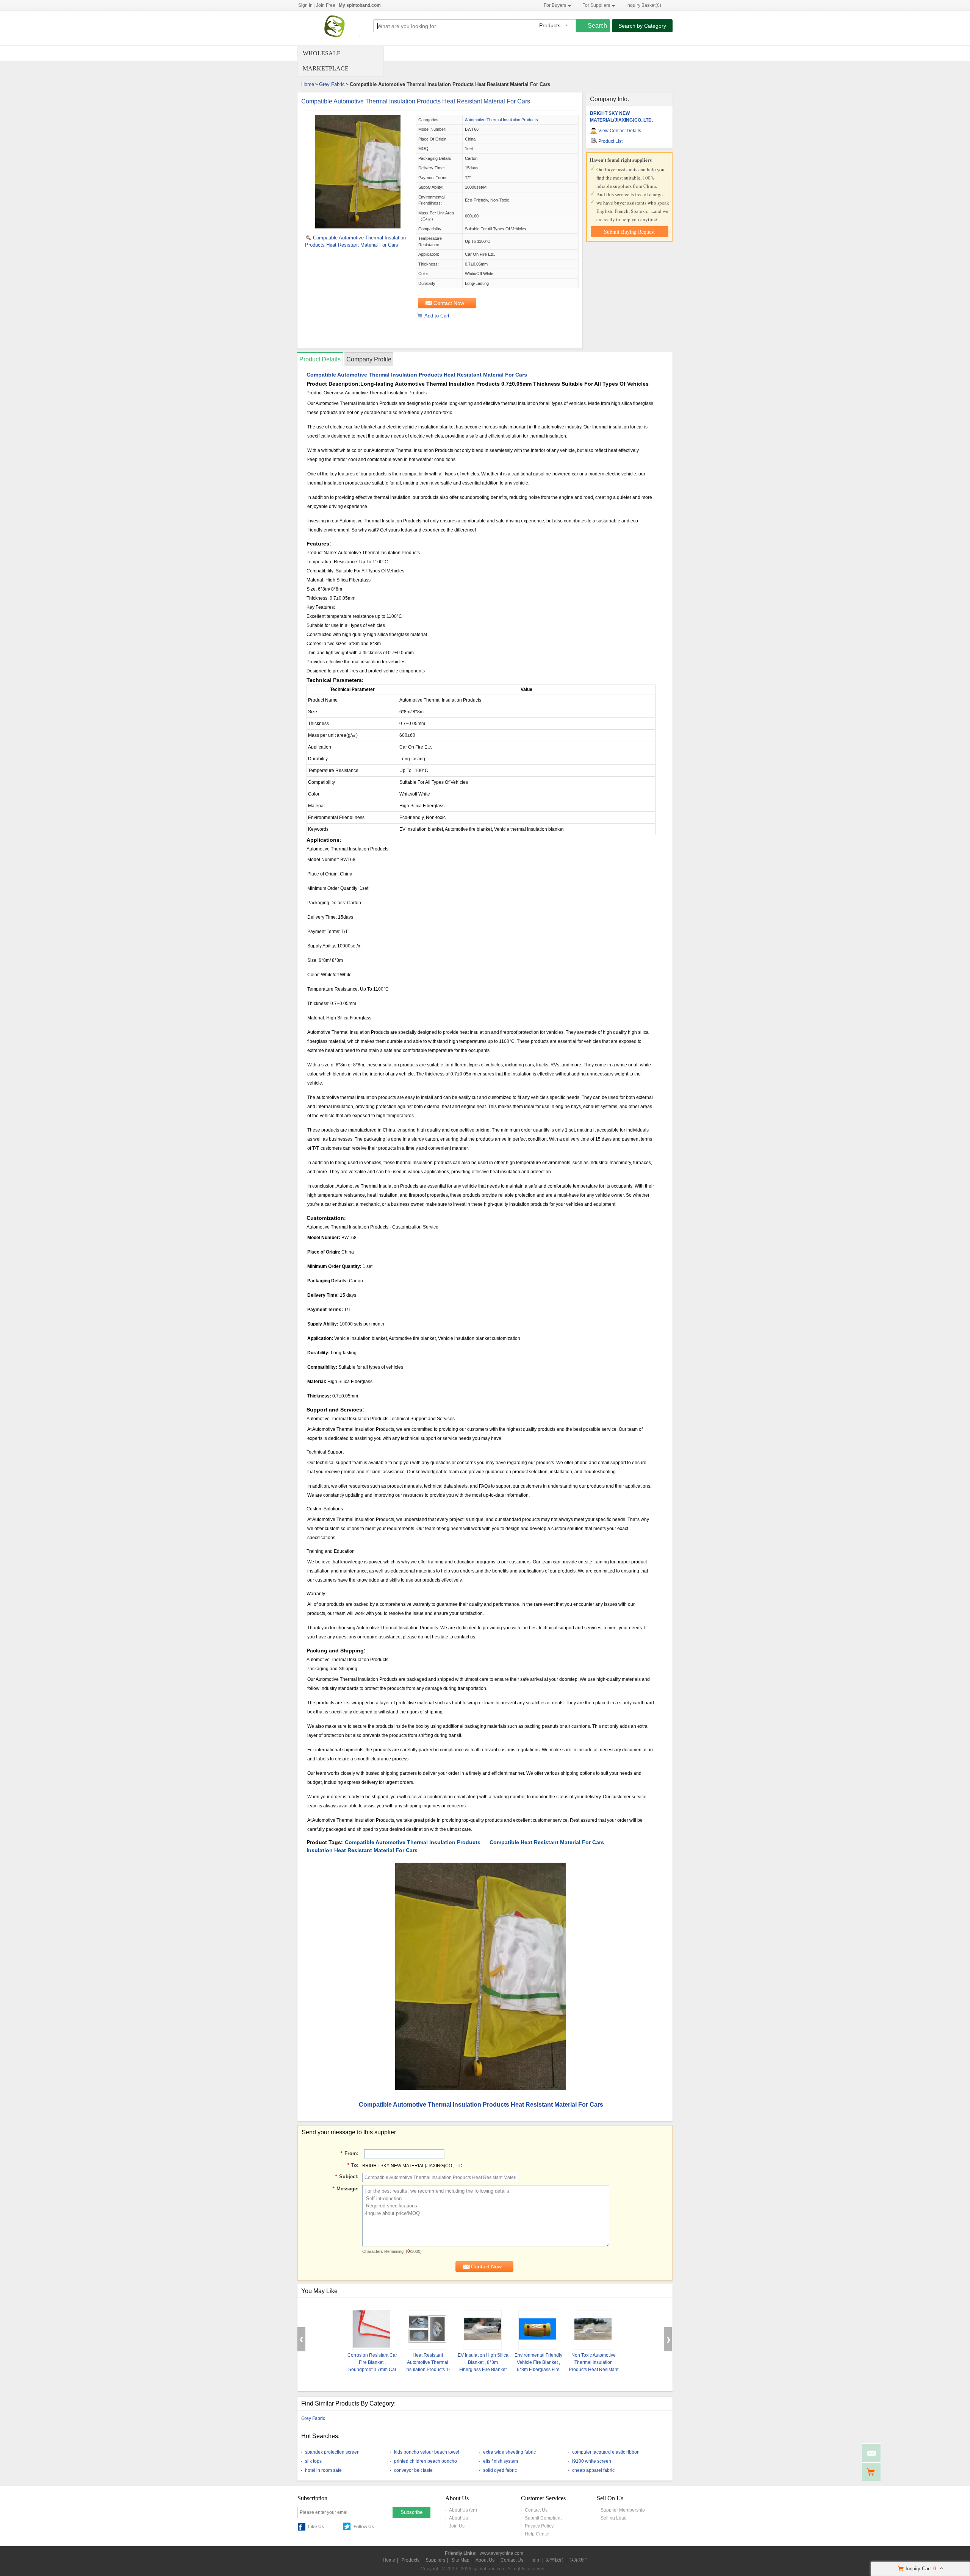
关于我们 (554, 2560)
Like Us (316, 2527)
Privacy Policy (539, 2526)
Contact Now (449, 303)
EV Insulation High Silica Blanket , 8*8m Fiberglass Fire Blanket (483, 2362)
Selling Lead (614, 2518)
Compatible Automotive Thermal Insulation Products (413, 1842)
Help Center (537, 2534)
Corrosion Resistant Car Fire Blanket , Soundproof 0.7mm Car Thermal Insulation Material (372, 2370)
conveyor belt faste (413, 2470)
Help (534, 2560)
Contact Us (536, 2510)
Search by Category (642, 26)
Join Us (457, 2526)
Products (410, 2560)
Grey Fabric (332, 84)
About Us (458, 2518)
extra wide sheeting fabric (509, 2452)
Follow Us (364, 2527)
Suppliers (435, 2560)
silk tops (313, 2461)
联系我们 (579, 2560)
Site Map (460, 2560)
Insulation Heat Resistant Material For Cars (362, 1850)
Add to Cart (437, 316)
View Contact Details (620, 131)
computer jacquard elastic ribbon (606, 2452)
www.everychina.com (501, 2553)
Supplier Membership (623, 2510)
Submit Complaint (543, 2518)
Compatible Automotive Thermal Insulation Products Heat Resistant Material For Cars (416, 101)
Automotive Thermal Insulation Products (501, 120)
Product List (610, 141)
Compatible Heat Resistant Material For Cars (547, 1842)
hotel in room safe (323, 2470)
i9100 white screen (592, 2461)
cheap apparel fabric (593, 2470)
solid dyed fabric (500, 2470)
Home (308, 84)
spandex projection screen (332, 2452)
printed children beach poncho (426, 2461)
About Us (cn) (463, 2510)
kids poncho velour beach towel (427, 2452)
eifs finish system (501, 2461)
